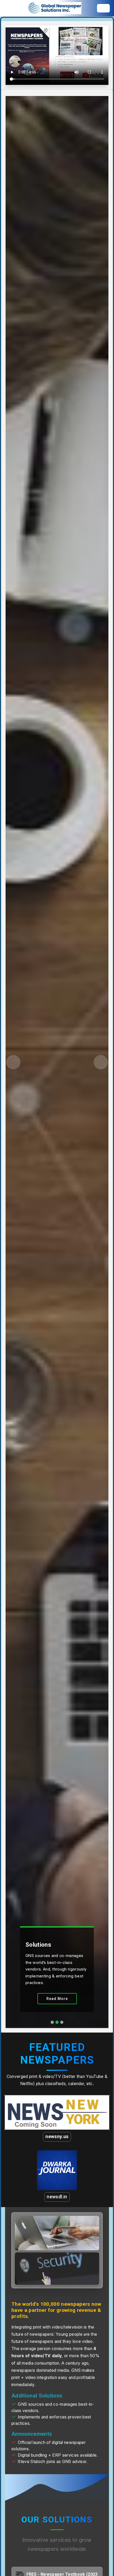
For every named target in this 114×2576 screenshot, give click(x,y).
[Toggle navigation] (103, 8)
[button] (13, 1062)
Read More (57, 1999)
